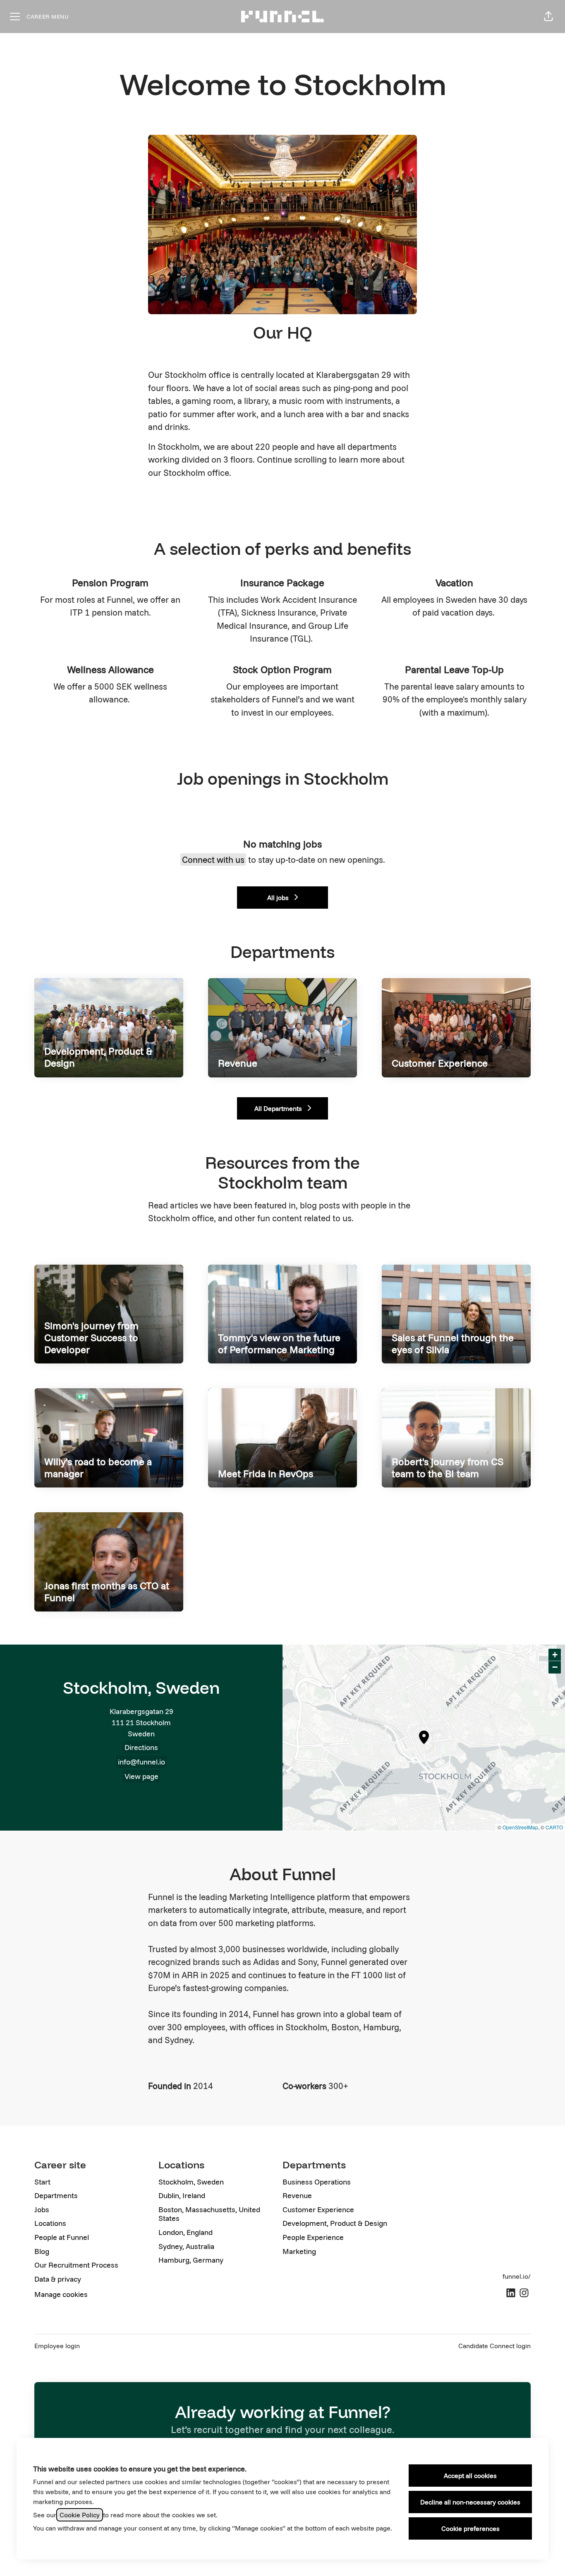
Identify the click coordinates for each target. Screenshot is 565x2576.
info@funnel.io (141, 1762)
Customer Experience (318, 2210)
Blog (42, 2251)
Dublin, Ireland (182, 2195)
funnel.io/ (517, 2276)
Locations (50, 2223)
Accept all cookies (470, 2476)
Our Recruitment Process (76, 2265)
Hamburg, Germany (191, 2260)
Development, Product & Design (335, 2223)
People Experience (313, 2237)
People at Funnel (62, 2237)
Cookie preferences (470, 2528)
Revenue (297, 2195)
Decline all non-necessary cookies (470, 2502)
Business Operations (317, 2182)
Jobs (42, 2210)
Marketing (299, 2251)
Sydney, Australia (186, 2246)
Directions (141, 1747)
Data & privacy (58, 2279)
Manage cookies (61, 2294)
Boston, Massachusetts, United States (209, 2214)
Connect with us (213, 859)
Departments (56, 2195)
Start (42, 2182)
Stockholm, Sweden (191, 2182)
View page (141, 1776)
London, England (186, 2232)
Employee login (57, 2346)
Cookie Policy (80, 2515)
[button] (548, 17)
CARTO (554, 1827)
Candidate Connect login (494, 2346)
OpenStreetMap (520, 1827)
